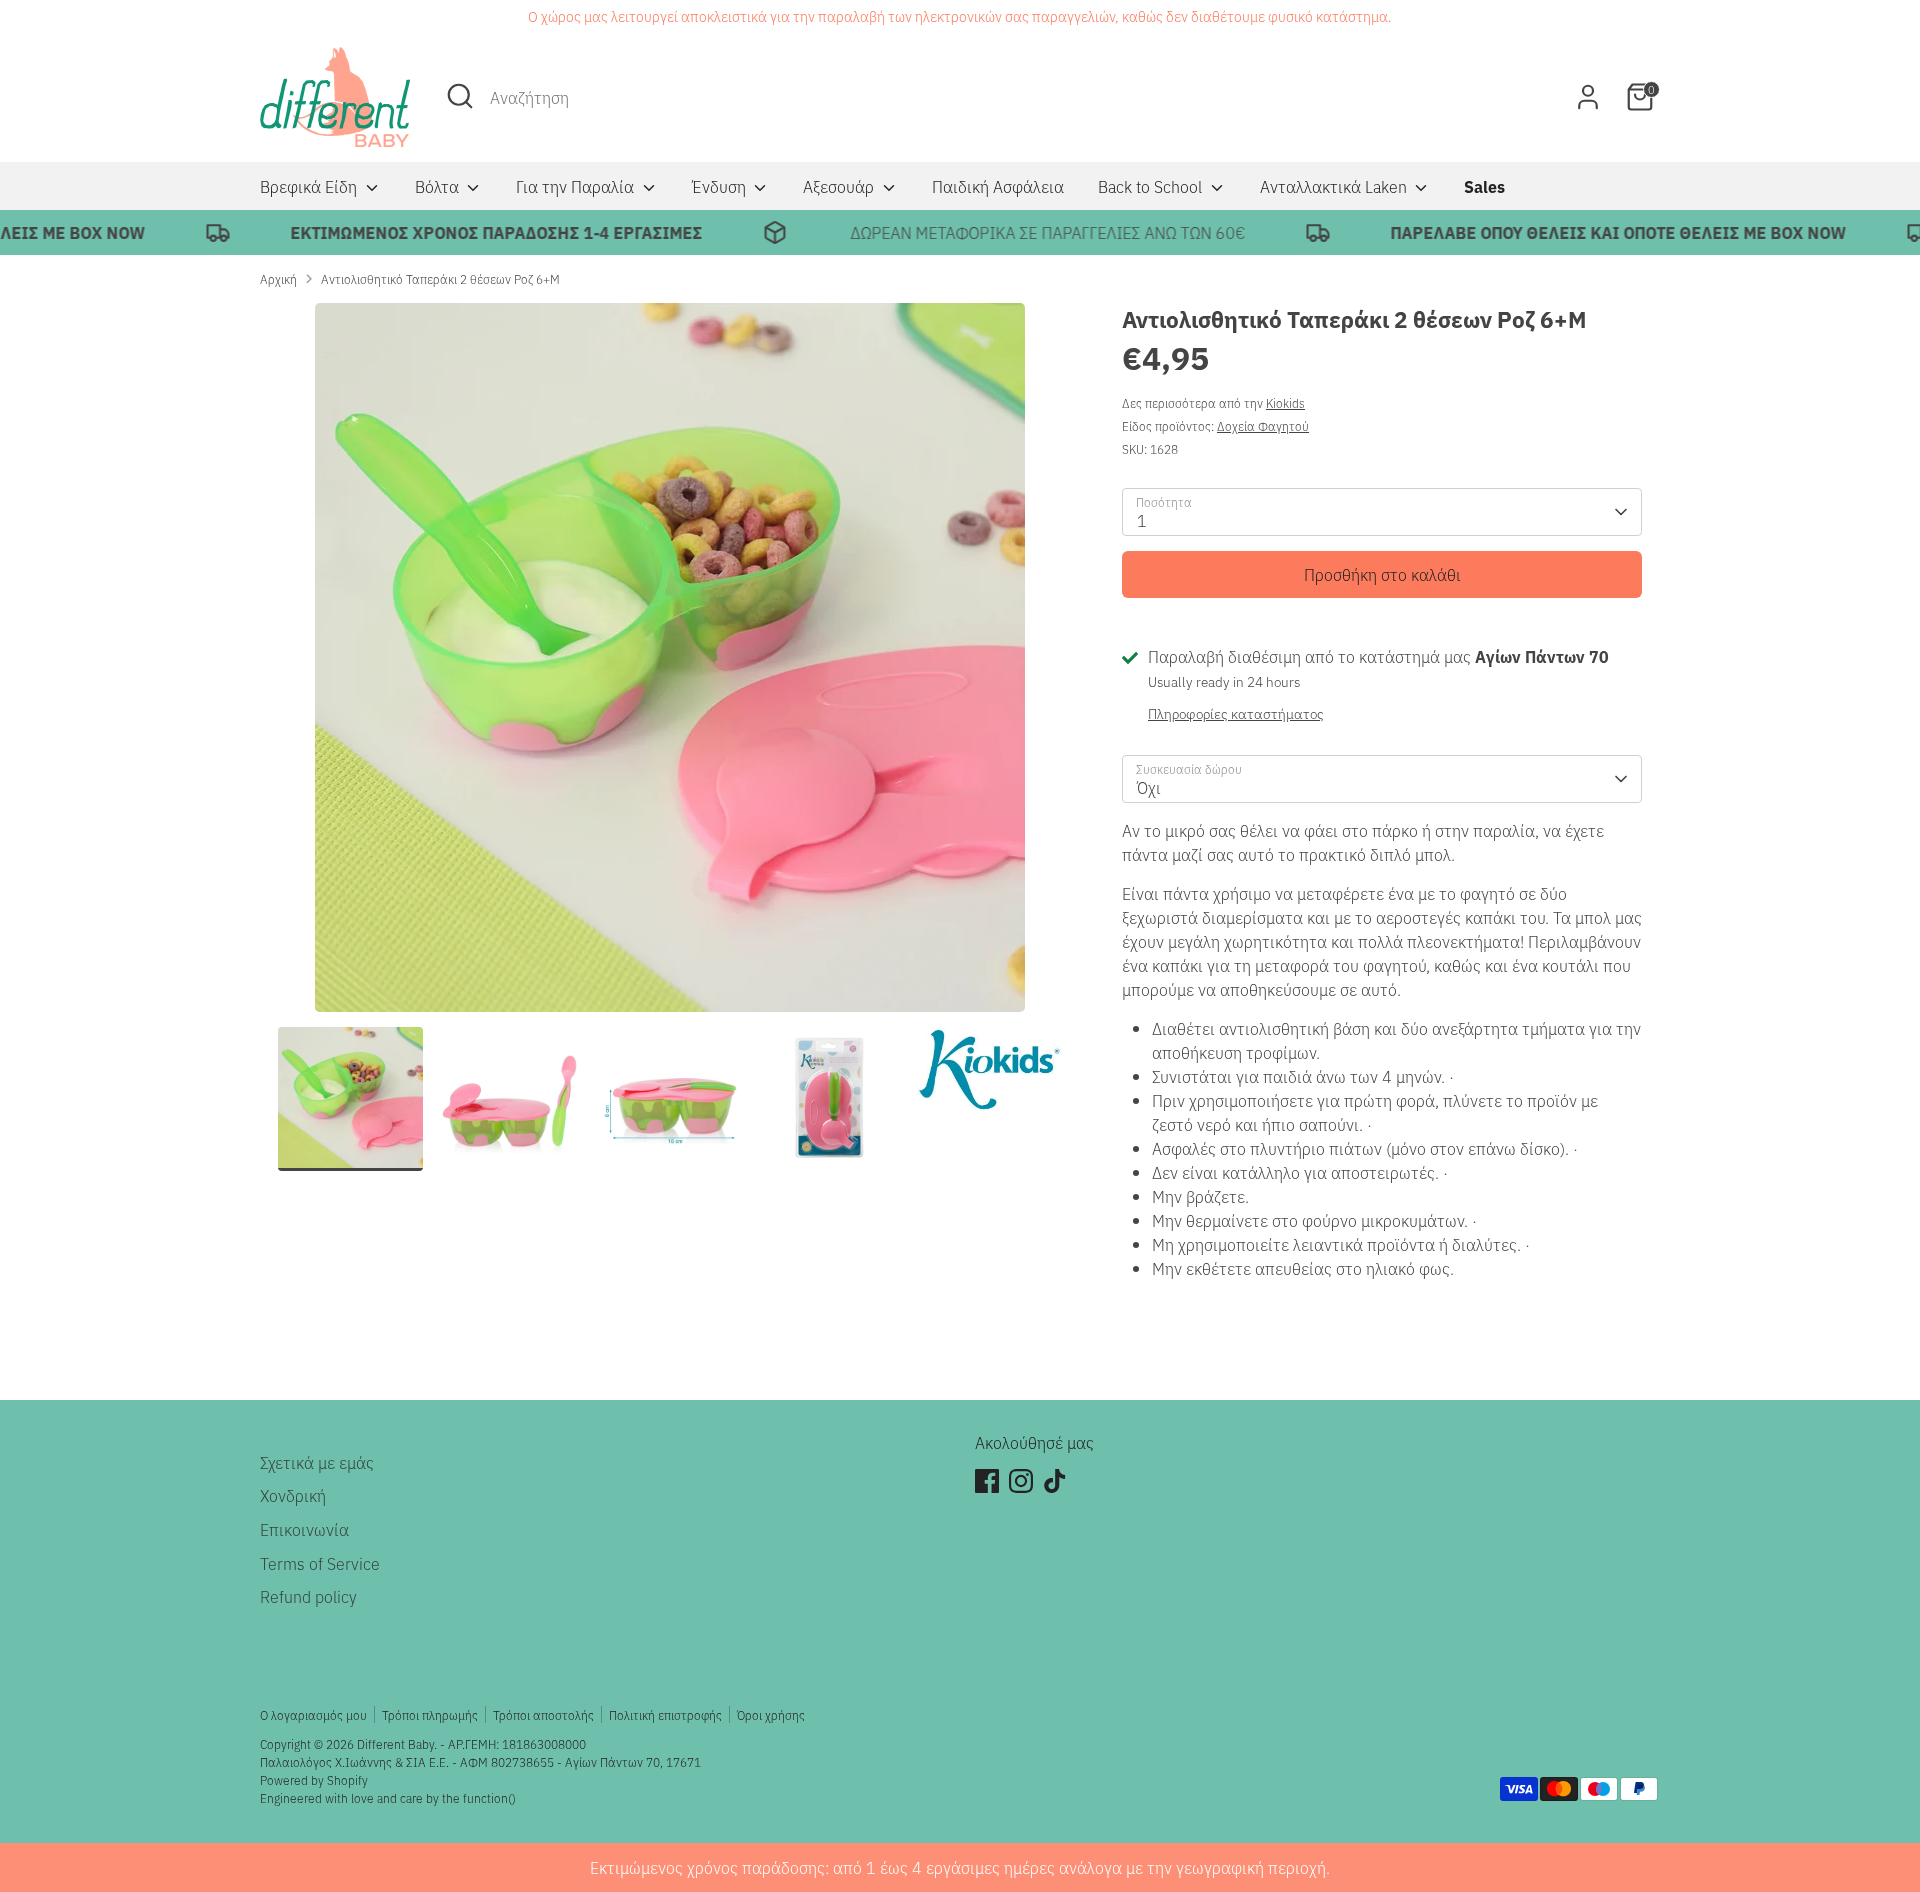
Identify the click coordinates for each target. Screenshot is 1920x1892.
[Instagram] (1021, 1481)
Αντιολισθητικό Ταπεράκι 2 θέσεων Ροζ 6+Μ (440, 278)
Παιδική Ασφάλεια (998, 186)
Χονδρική (293, 1495)
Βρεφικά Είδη (310, 186)
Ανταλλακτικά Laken (1335, 186)
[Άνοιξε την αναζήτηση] (460, 96)
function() (489, 1797)
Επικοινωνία (304, 1529)
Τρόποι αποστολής (543, 1714)
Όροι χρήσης (771, 1714)
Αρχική (278, 278)
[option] (670, 665)
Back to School (1152, 186)
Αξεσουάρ (840, 186)
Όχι (1149, 787)
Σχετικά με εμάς (317, 1462)
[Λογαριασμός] (1588, 97)
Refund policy (308, 1596)
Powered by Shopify (314, 1779)
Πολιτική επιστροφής (665, 1714)
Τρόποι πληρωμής (430, 1714)
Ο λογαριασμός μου (313, 1714)
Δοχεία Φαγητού (1263, 425)
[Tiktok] (1055, 1481)
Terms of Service (320, 1563)
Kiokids (1285, 402)
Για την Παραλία (577, 186)
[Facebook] (987, 1481)
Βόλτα (439, 186)
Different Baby (395, 1743)
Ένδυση (721, 186)
